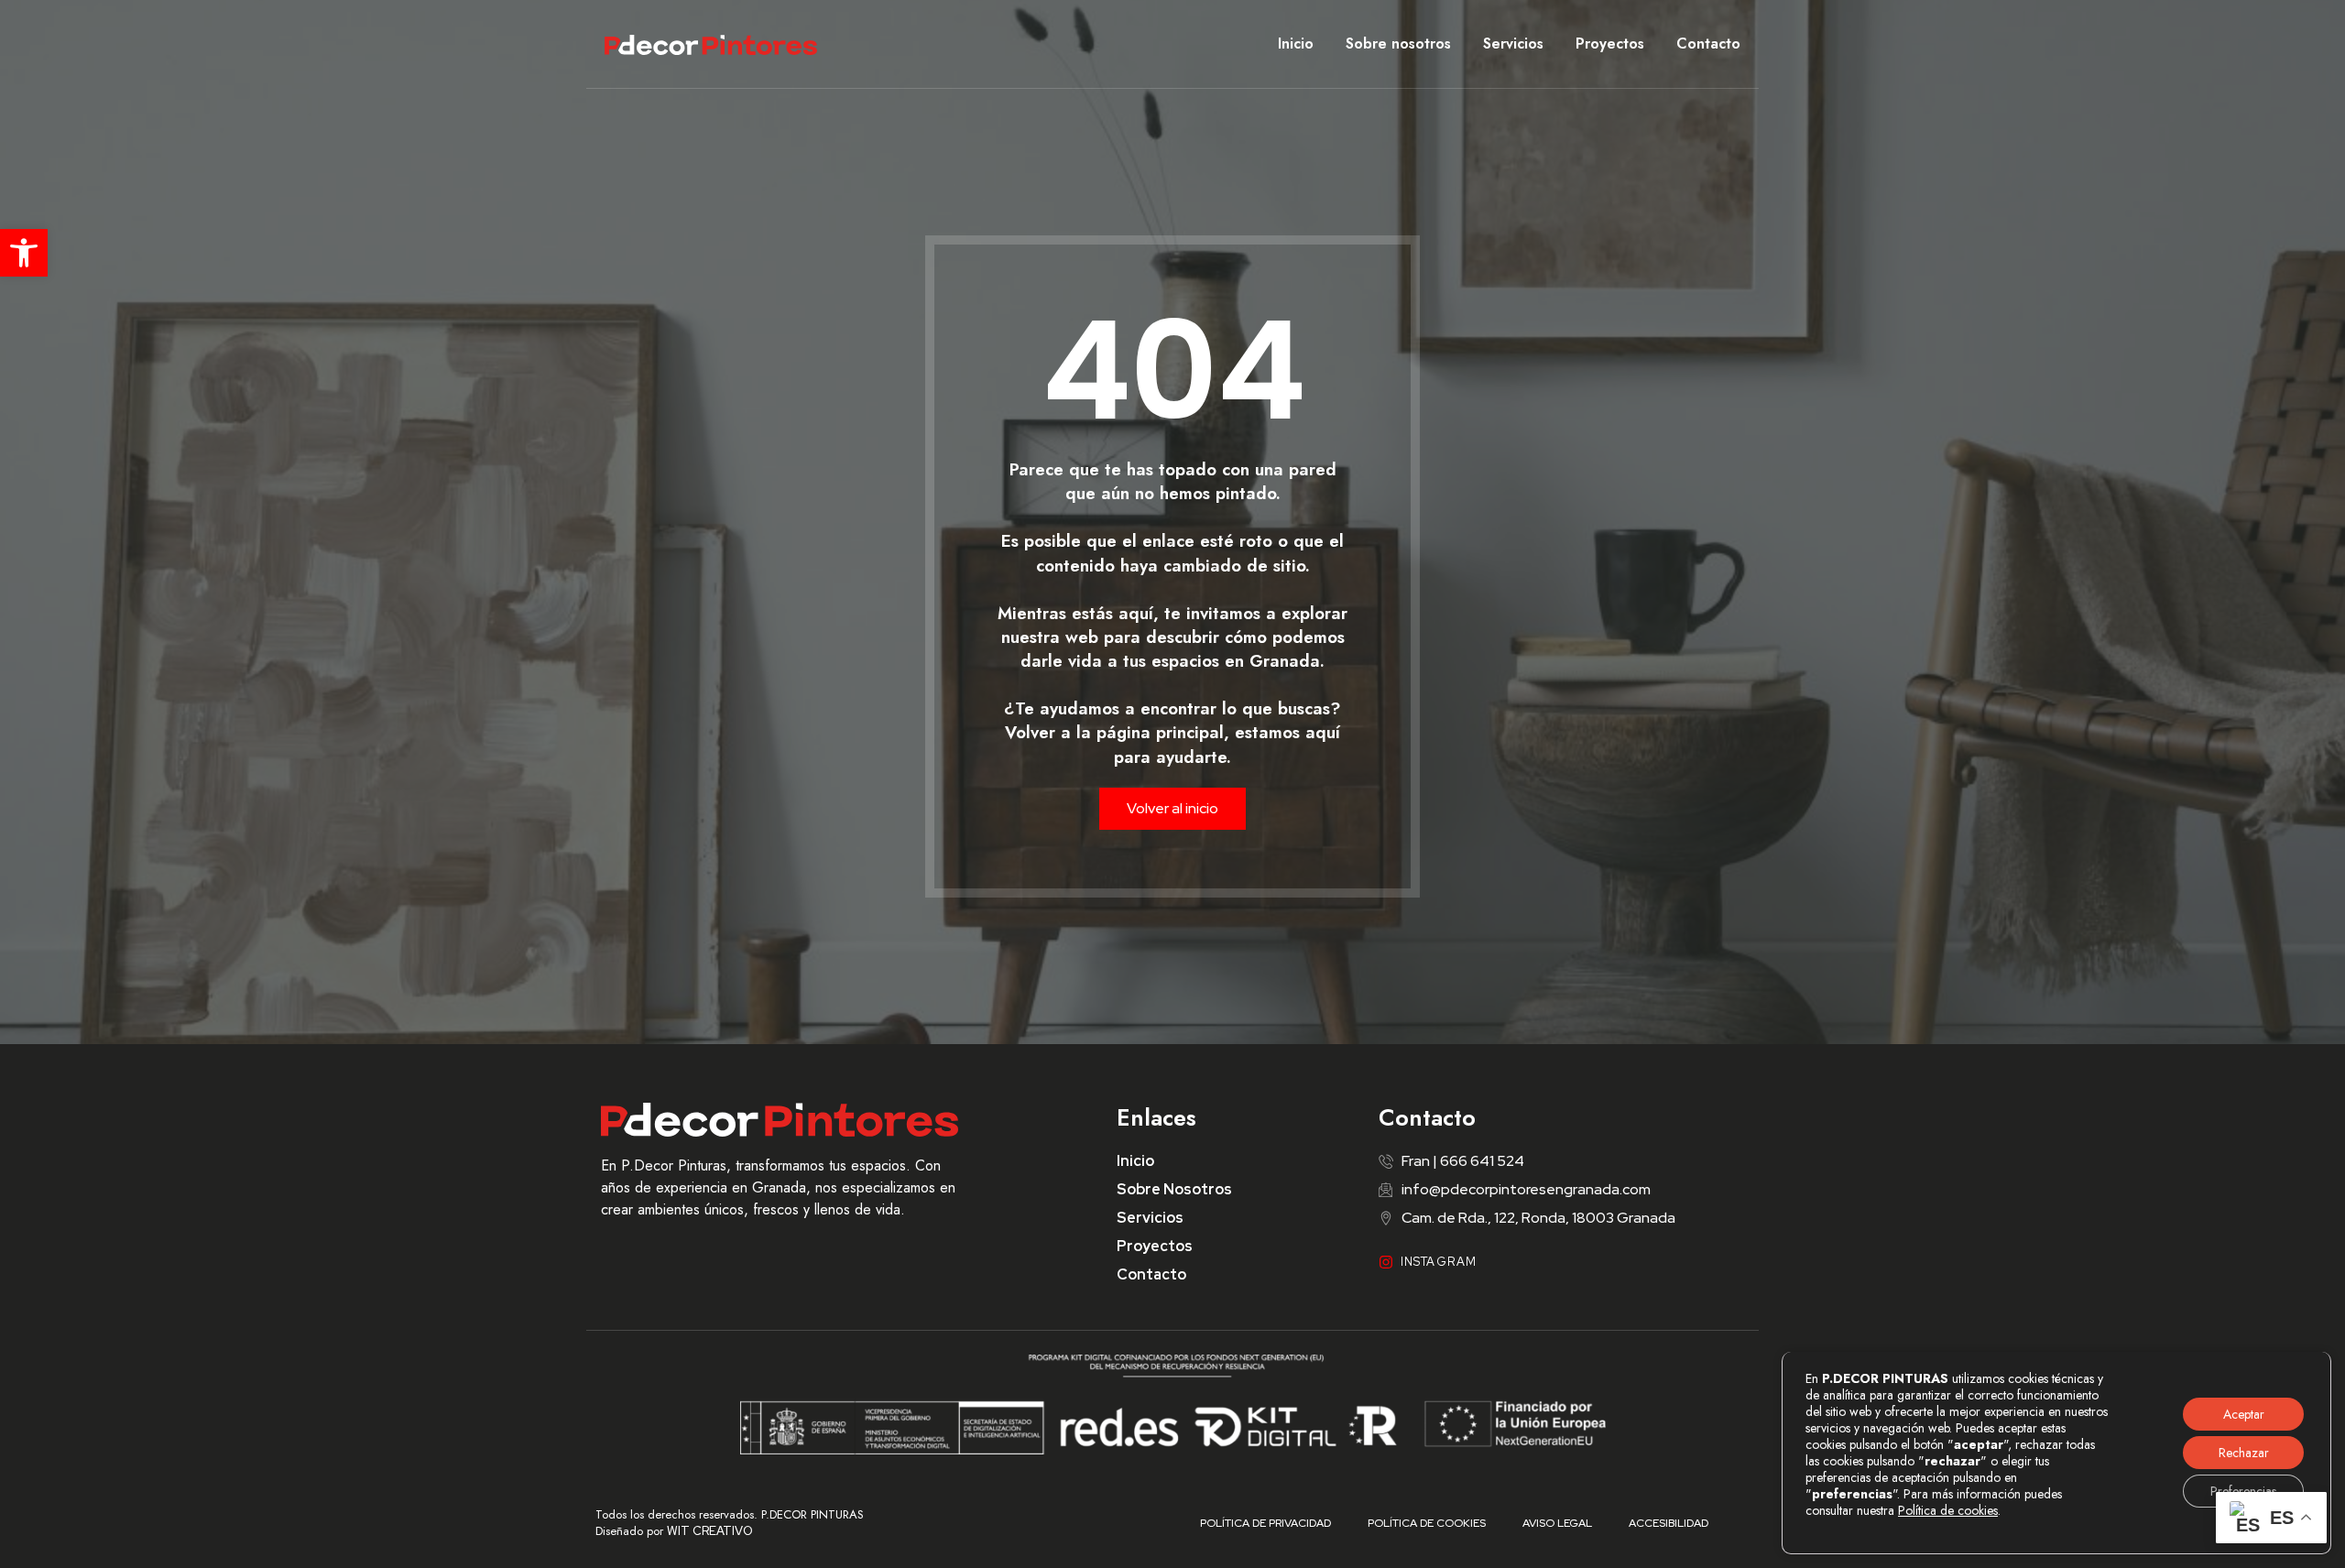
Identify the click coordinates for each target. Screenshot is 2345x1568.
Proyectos (1610, 44)
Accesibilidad (1669, 1523)
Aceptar (2244, 1414)
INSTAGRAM (1439, 1262)
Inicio (1296, 44)
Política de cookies (1948, 1510)
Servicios (1513, 44)
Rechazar (2244, 1453)
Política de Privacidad (1265, 1523)
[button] (24, 253)
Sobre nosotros (1398, 44)
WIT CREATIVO (710, 1531)
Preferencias (2243, 1491)
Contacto (1708, 44)
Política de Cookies (1427, 1523)
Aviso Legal (1557, 1523)
